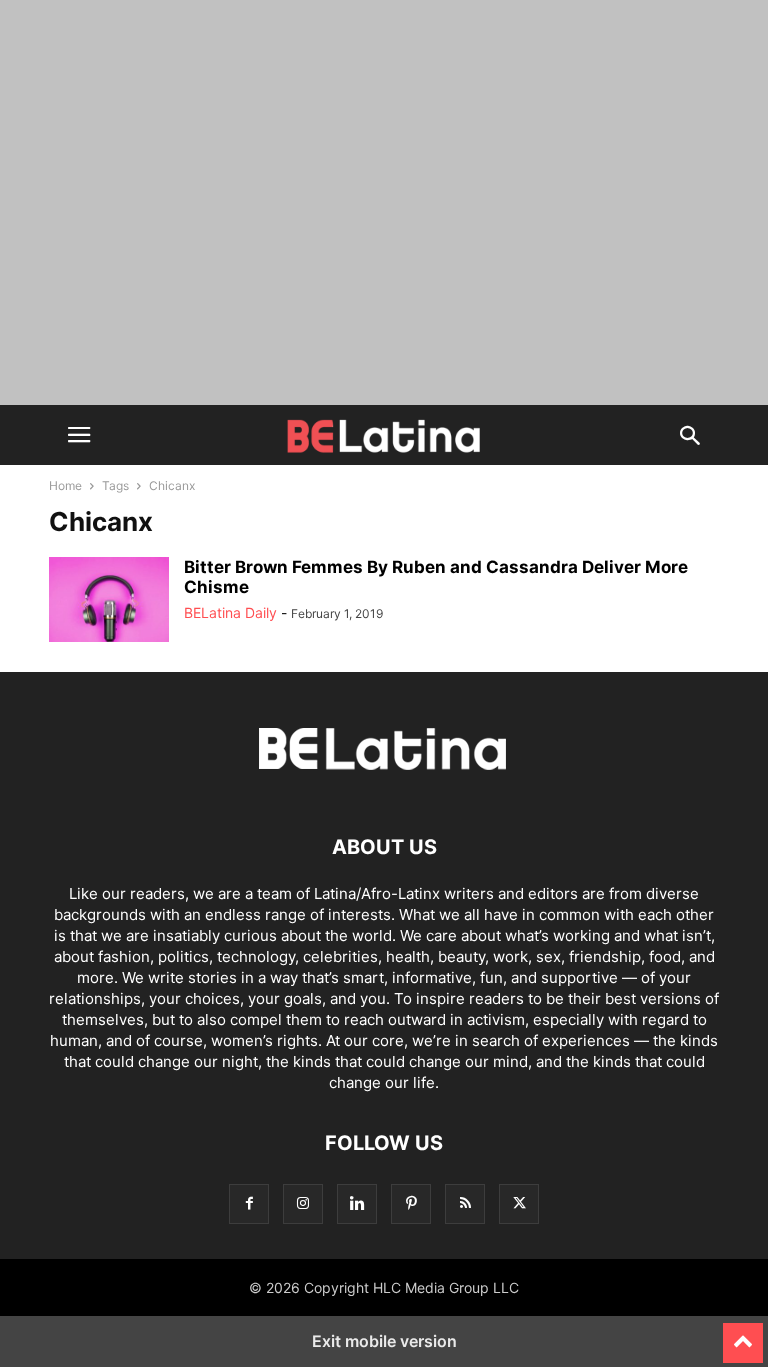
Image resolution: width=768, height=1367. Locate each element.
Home (65, 485)
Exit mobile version (384, 1341)
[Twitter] (519, 1203)
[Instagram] (303, 1203)
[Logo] (384, 786)
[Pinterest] (411, 1203)
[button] (79, 435)
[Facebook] (249, 1203)
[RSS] (465, 1203)
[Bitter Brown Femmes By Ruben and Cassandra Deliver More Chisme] (109, 602)
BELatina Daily (230, 612)
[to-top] (743, 1334)
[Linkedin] (357, 1203)
